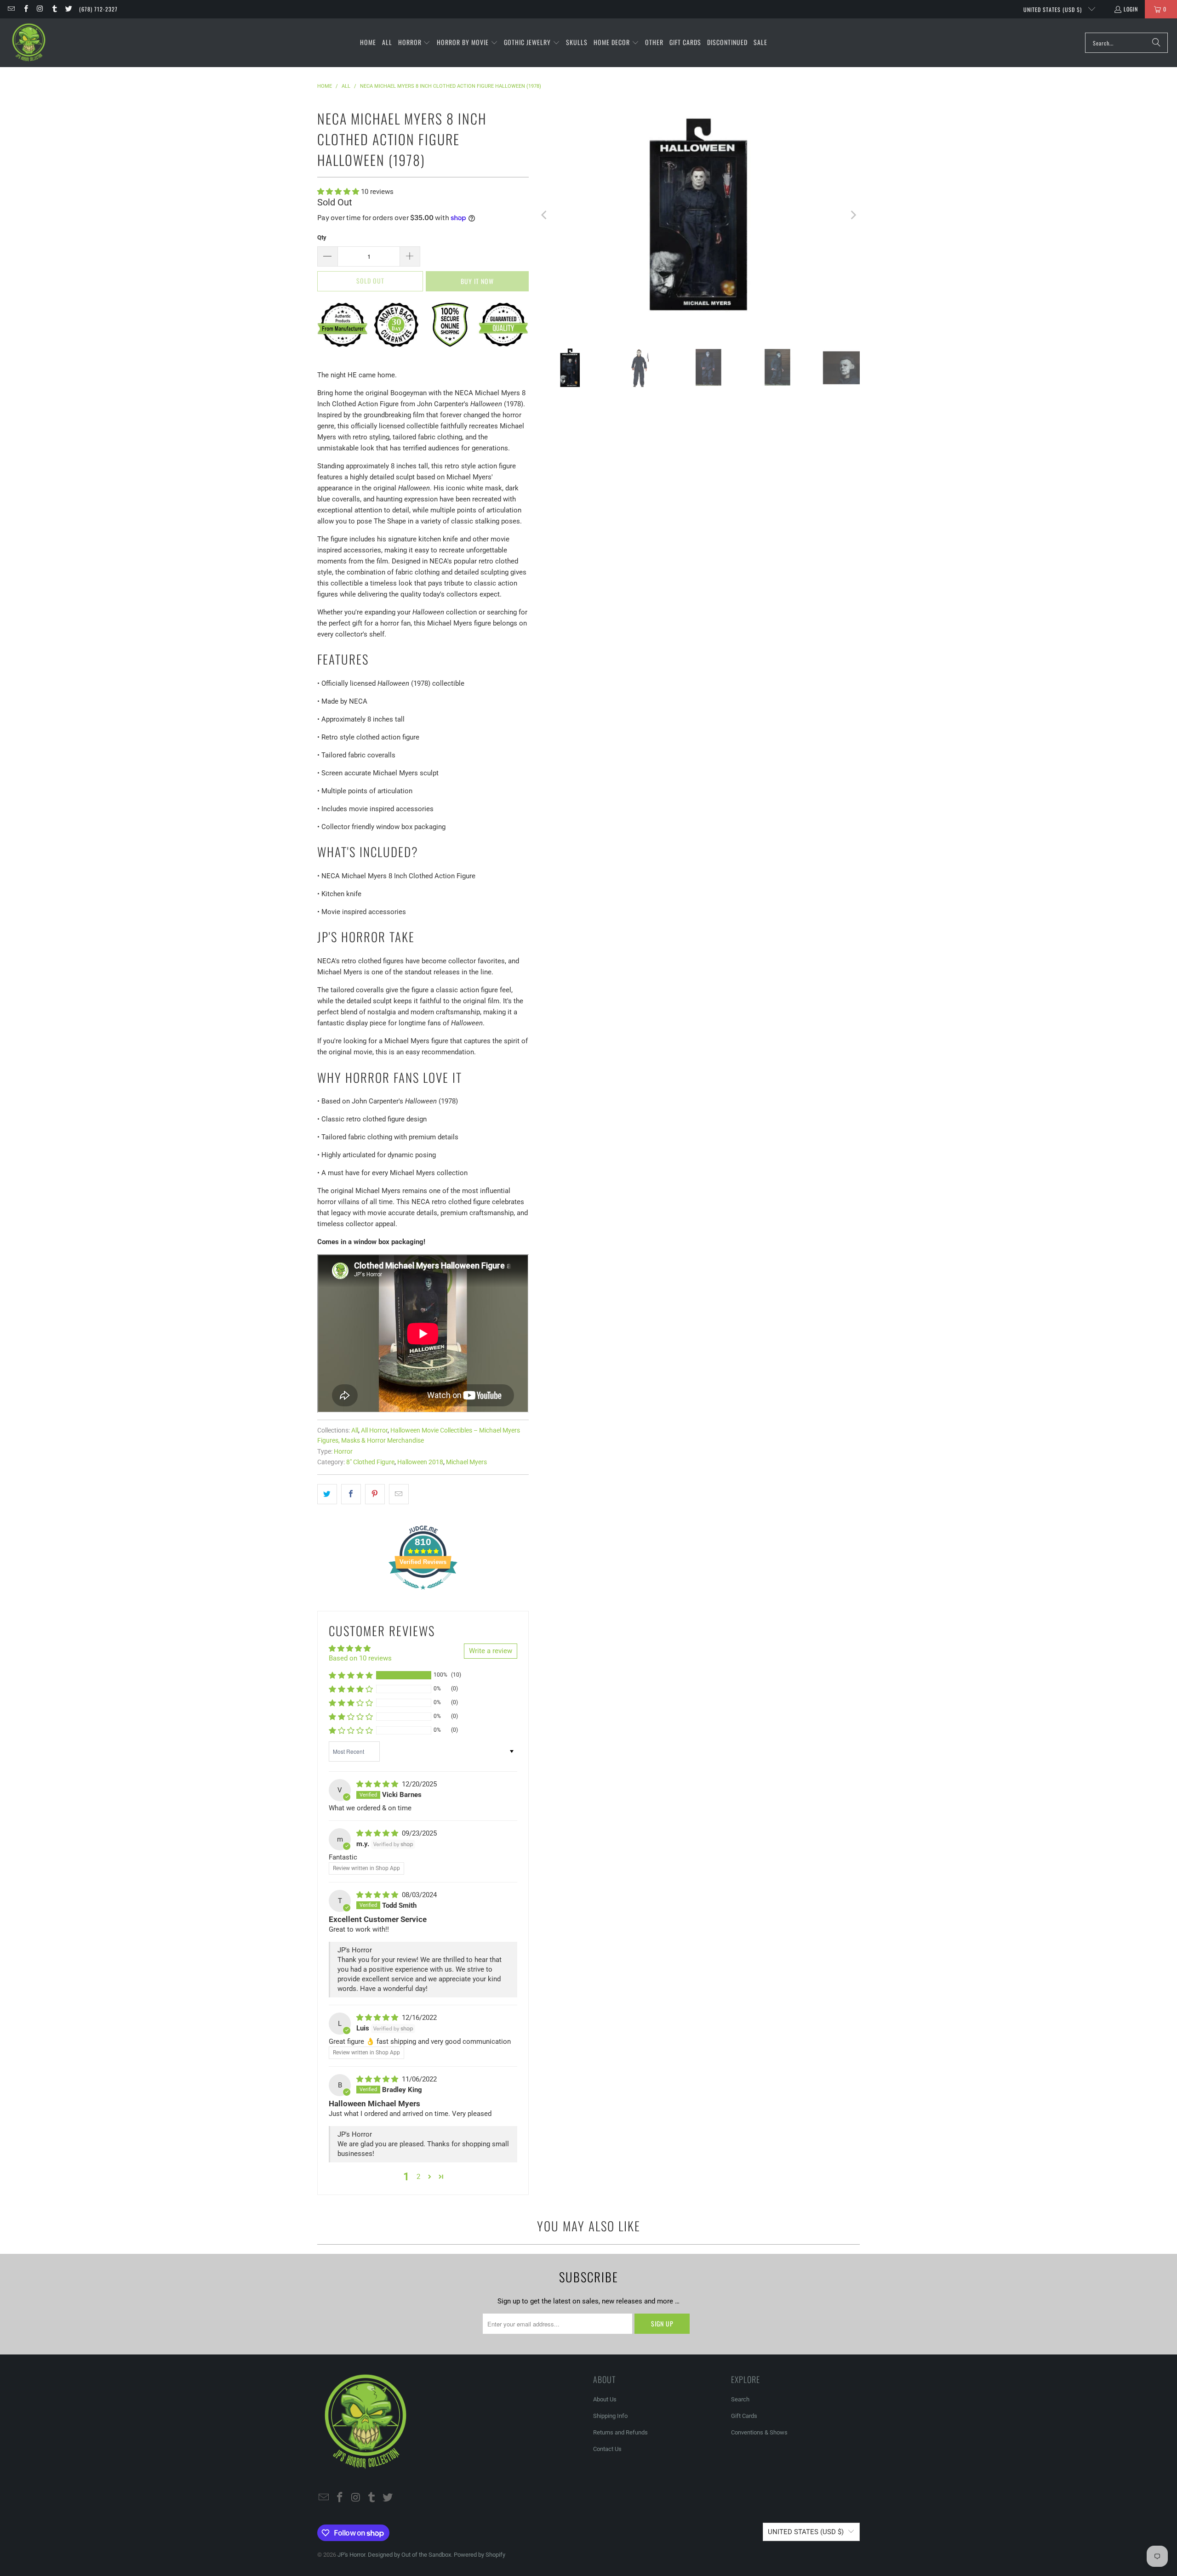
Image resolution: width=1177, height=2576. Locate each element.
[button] (414, 43)
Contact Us (607, 2449)
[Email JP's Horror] (11, 9)
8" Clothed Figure (370, 1462)
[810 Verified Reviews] (423, 1594)
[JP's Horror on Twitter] (68, 9)
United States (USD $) (1054, 9)
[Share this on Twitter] (327, 1494)
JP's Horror (351, 2555)
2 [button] (418, 2177)
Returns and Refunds (620, 2432)
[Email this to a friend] (399, 1494)
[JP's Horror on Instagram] (40, 9)
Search (740, 2399)
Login (1131, 9)
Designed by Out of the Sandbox (409, 2555)
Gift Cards (744, 2416)
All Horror (374, 1430)
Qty (322, 237)
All (355, 1430)
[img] (378, 1784)
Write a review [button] (491, 1651)
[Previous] (545, 215)
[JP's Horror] (29, 43)
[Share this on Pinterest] (375, 1494)
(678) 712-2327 (98, 9)
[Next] (853, 215)
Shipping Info (610, 2416)
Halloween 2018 (420, 1462)
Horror (343, 1451)
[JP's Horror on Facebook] (25, 9)
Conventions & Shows (759, 2432)
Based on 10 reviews (360, 1658)
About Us (605, 2399)
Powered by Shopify (480, 2555)
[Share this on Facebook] (351, 1494)
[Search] (1156, 43)
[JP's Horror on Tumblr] (54, 9)
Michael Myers (466, 1462)
